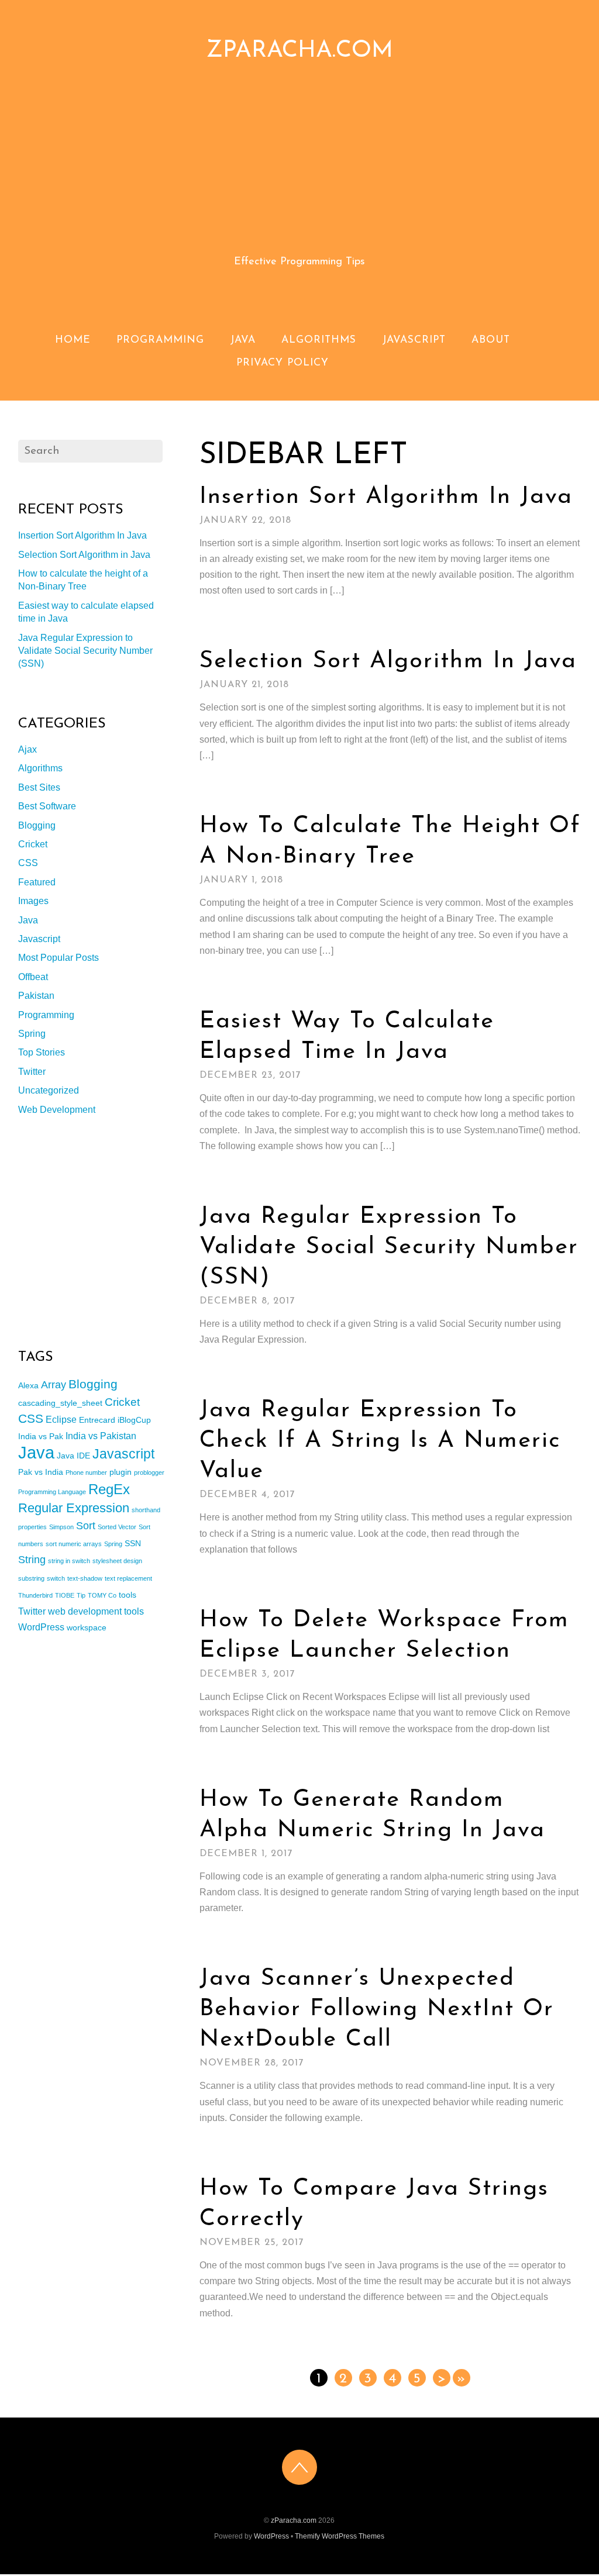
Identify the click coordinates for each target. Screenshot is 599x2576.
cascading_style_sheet (60, 1403)
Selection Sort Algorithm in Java (388, 661)
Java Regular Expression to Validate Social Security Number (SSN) (389, 1247)
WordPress (41, 1627)
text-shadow (85, 1578)
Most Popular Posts (58, 958)
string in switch (69, 1561)
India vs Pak (41, 1436)
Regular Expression (74, 1508)
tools (128, 1595)
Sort (86, 1526)
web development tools (96, 1611)
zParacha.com (294, 2520)
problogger (149, 1473)
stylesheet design (117, 1561)
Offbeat (33, 977)
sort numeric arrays (74, 1544)
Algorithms (319, 340)
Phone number (86, 1473)
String (32, 1560)
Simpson (61, 1527)
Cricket (33, 844)
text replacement (128, 1578)
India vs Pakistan (101, 1436)
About (491, 340)
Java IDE (73, 1456)
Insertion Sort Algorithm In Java (386, 497)
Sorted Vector (117, 1527)
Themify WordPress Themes (340, 2536)
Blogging (37, 825)
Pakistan (36, 996)
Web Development (57, 1110)
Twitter (32, 1072)
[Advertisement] (300, 169)
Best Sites (39, 787)
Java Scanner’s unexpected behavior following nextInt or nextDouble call (377, 2009)
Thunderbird (35, 1595)
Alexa (28, 1385)
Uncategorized (49, 1090)
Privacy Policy (283, 363)
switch (56, 1578)
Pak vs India (41, 1472)
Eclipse (61, 1419)
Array (54, 1385)
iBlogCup (134, 1420)
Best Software (47, 806)
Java (243, 340)
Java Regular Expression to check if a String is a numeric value (380, 1441)
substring (31, 1578)
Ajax (27, 749)
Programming (160, 340)
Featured (37, 882)
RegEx (109, 1489)
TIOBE (65, 1595)
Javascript (414, 340)
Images (33, 901)
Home (73, 340)
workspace (87, 1627)
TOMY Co (102, 1595)
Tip (81, 1595)
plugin (121, 1472)
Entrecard (97, 1420)
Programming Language (52, 1492)
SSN (133, 1543)
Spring (32, 1034)
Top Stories (42, 1052)
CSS (28, 863)
